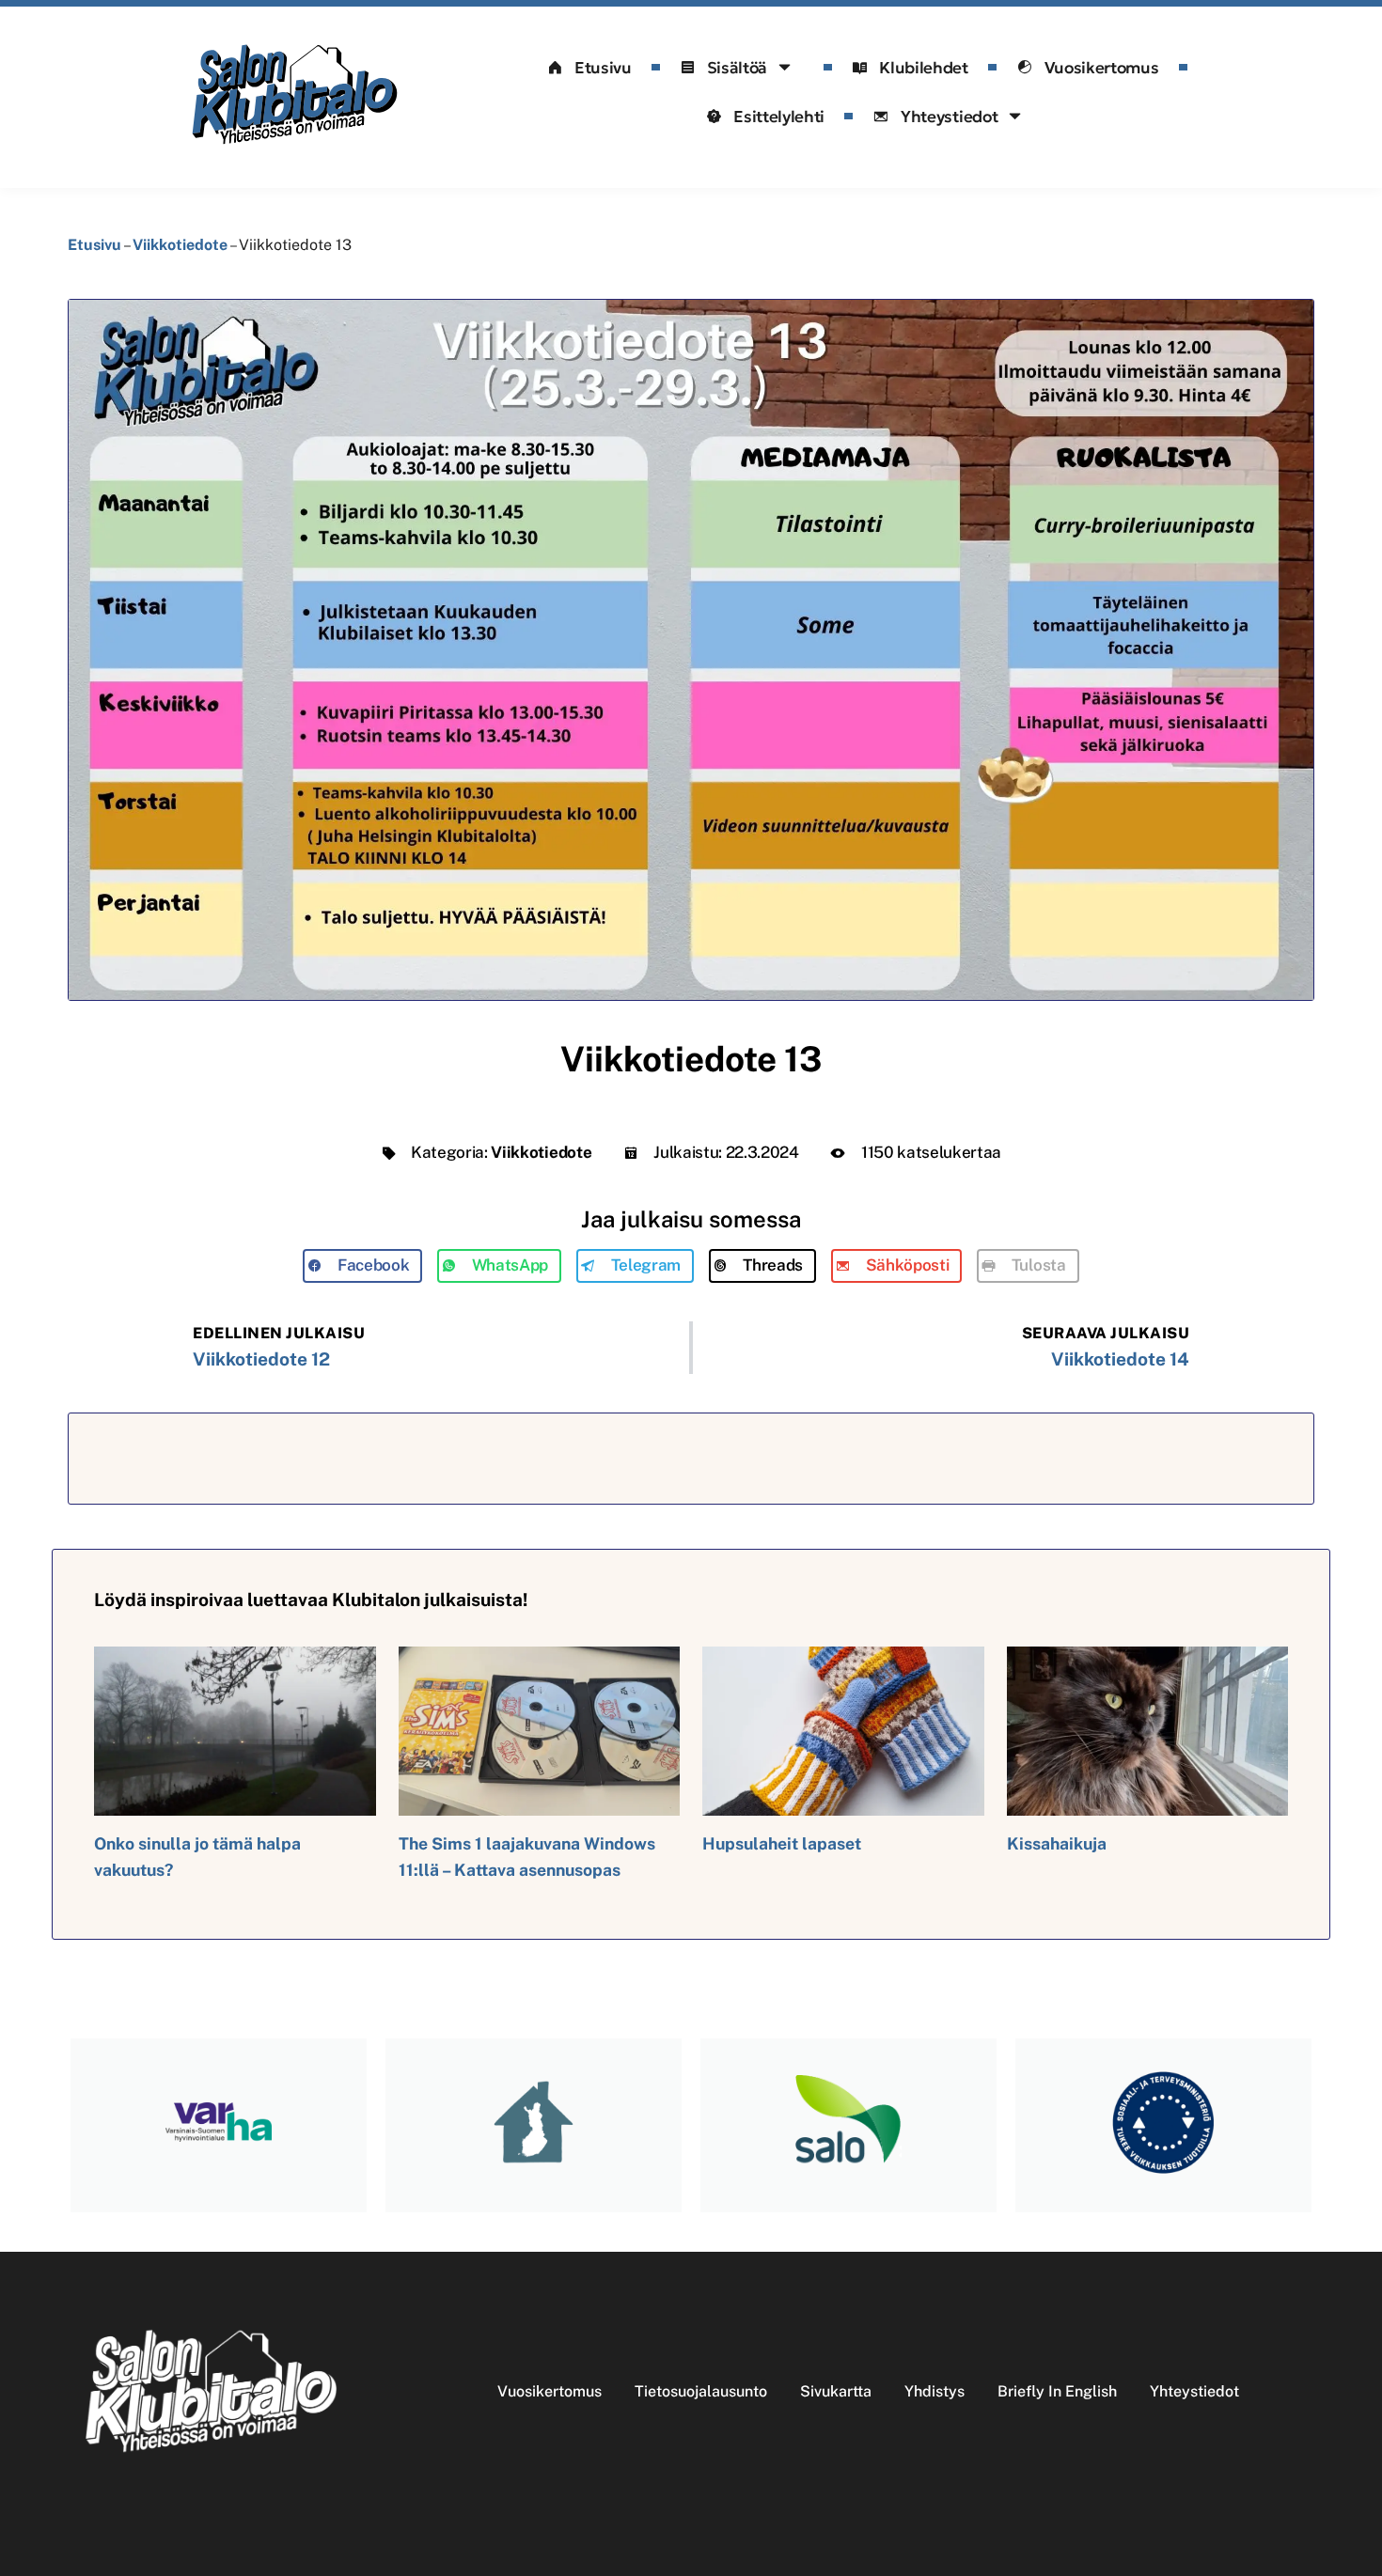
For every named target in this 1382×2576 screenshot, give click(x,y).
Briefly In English (1057, 2391)
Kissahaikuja (1057, 1843)
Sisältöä (737, 68)
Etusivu (603, 68)
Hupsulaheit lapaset (782, 1843)
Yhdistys (934, 2391)
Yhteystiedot (949, 117)
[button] (362, 1266)
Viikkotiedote (180, 245)
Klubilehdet (923, 68)
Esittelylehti (779, 117)
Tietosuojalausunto (701, 2391)
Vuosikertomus (1102, 68)
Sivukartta (836, 2391)
